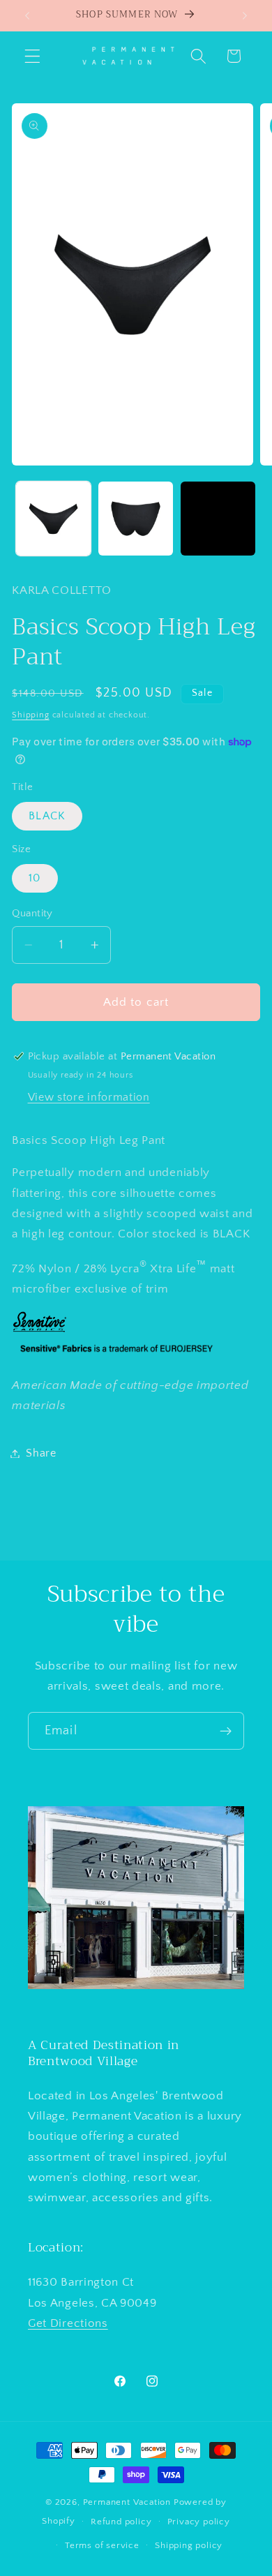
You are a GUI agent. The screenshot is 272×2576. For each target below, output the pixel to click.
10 (35, 878)
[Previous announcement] (27, 15)
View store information (89, 1097)
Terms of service (102, 2545)
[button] (32, 56)
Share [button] (41, 1453)
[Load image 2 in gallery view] (136, 519)
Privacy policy (199, 2522)
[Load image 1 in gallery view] (53, 519)
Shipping (30, 715)
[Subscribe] (226, 1731)
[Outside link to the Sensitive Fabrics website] (40, 1332)
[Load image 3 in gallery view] (218, 519)
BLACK (47, 816)
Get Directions (68, 2323)
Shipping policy (189, 2545)
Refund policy (121, 2522)
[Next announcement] (245, 15)
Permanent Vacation (127, 2502)
